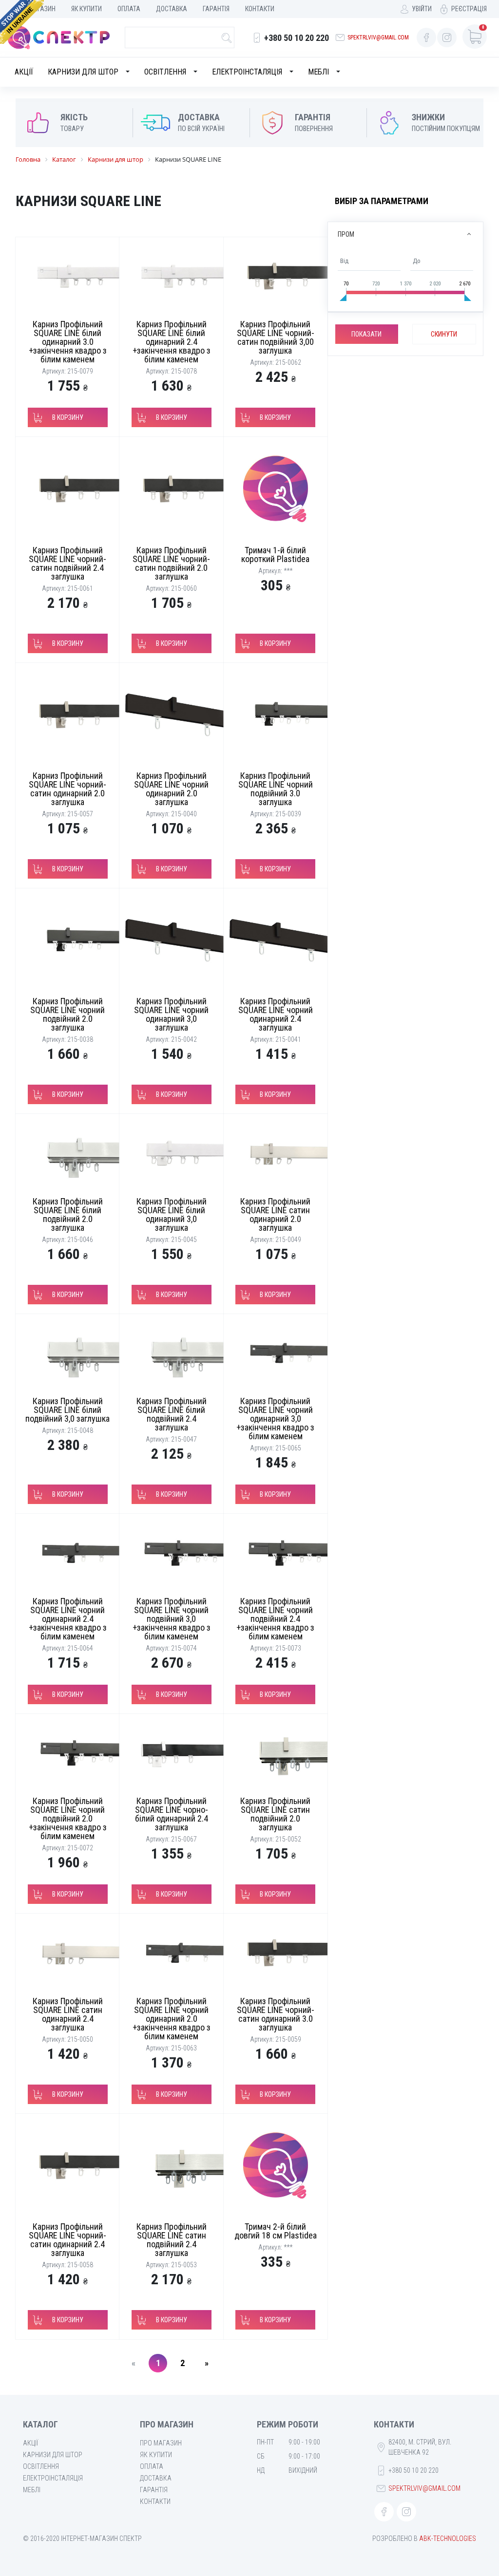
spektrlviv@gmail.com (378, 38)
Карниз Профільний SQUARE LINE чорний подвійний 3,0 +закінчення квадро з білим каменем (172, 1619)
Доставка (172, 9)
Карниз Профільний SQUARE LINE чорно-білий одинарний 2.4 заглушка (172, 1814)
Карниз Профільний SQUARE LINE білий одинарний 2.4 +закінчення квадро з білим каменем (172, 342)
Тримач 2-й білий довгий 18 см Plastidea (276, 2231)
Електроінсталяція (247, 72)
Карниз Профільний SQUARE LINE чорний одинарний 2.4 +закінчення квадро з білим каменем (68, 1619)
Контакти (260, 9)
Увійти (422, 9)
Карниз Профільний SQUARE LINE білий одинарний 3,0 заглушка (172, 1214)
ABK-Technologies (448, 2538)
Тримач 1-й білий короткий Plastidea (275, 555)
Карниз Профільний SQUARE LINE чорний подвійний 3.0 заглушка (276, 789)
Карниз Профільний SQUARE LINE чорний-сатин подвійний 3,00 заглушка (276, 337)
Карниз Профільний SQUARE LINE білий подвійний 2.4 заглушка (172, 1414)
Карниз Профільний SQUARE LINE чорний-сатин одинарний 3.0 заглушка (276, 2014)
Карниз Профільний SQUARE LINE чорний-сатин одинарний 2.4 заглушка (67, 2240)
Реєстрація (469, 9)
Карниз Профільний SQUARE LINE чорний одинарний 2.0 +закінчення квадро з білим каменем (172, 2019)
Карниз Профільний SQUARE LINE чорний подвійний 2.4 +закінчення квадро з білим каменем (275, 1619)
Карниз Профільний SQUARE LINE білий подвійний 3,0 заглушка (67, 1410)
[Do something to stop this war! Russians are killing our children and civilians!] (22, 22)
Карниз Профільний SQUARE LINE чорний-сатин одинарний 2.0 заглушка (67, 789)
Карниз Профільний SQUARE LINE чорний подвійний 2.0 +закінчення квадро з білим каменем (68, 1818)
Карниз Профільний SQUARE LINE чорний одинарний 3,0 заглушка (171, 1014)
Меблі (318, 72)
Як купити (86, 9)
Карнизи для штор (83, 72)
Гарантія (216, 9)
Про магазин (161, 2443)
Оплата (129, 9)
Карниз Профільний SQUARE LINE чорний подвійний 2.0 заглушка (67, 1014)
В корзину (68, 417)
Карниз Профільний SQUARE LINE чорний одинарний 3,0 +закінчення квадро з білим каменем (275, 1419)
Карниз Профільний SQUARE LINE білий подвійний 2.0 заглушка (68, 1214)
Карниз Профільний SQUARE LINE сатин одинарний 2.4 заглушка (68, 2014)
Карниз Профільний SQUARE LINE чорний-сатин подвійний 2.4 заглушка (67, 563)
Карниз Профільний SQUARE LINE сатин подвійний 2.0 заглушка (275, 1814)
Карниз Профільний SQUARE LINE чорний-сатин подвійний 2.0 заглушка (171, 563)
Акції (24, 72)
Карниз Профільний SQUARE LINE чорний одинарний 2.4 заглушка (276, 1014)
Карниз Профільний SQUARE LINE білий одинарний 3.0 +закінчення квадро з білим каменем (68, 342)
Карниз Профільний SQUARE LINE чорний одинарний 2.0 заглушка (171, 789)
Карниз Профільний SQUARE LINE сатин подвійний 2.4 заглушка (172, 2240)
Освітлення (165, 72)
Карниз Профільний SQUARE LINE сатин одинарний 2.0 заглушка (275, 1214)
